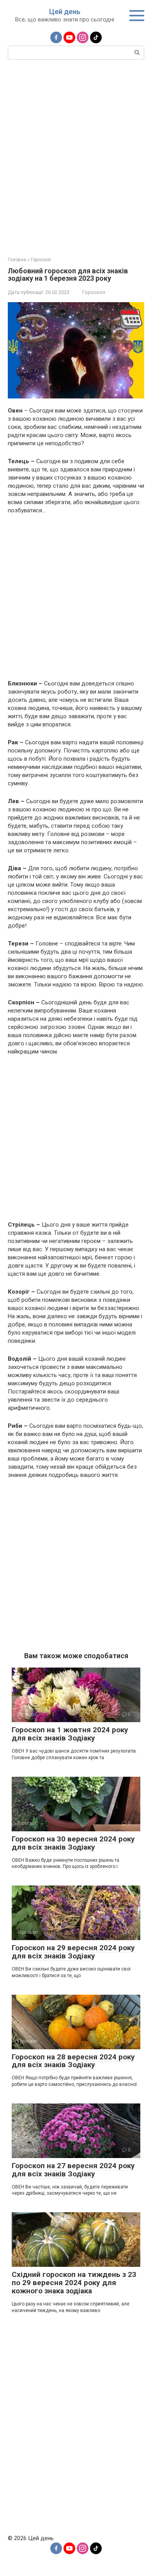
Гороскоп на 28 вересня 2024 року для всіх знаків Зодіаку (73, 2061)
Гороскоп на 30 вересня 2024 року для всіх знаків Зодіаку (73, 1843)
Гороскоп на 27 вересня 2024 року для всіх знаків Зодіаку (73, 2170)
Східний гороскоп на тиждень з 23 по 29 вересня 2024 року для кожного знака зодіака (74, 2283)
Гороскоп (94, 292)
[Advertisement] (76, 157)
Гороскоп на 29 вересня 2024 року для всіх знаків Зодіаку (73, 1952)
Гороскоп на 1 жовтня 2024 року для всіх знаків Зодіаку (70, 1734)
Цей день (65, 12)
